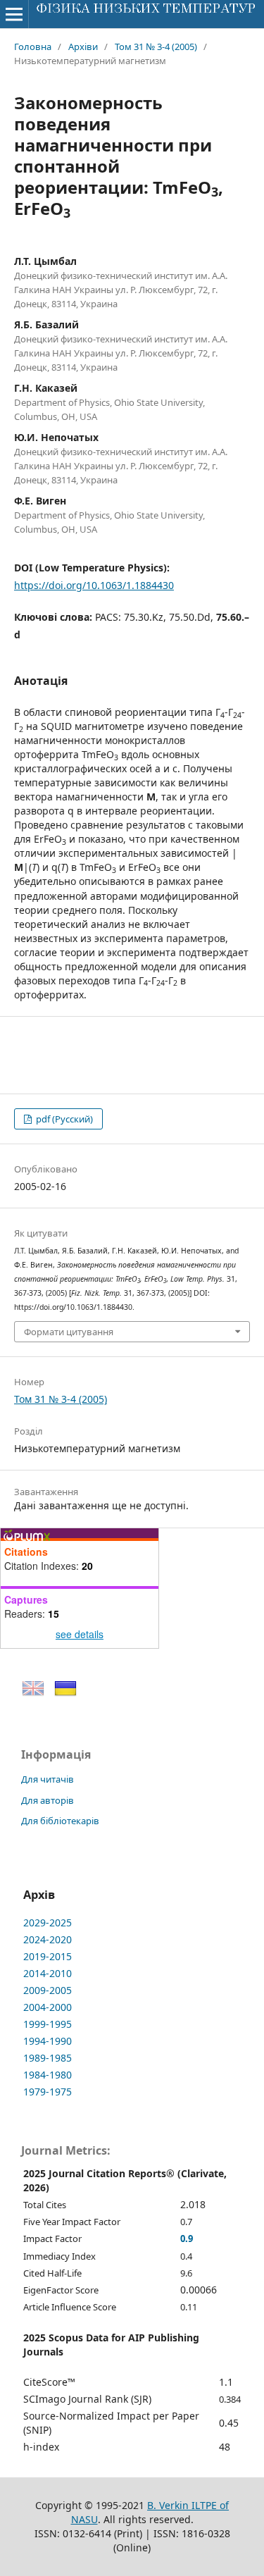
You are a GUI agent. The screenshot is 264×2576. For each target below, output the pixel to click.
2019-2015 (48, 1956)
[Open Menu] (14, 14)
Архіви (83, 47)
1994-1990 (48, 2041)
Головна (33, 47)
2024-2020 (48, 1939)
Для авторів (48, 1800)
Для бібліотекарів (60, 1821)
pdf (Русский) (63, 1119)
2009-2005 (48, 1990)
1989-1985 (48, 2058)
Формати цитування (69, 1332)
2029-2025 (48, 1922)
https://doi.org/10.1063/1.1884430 (94, 585)
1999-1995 (48, 2024)
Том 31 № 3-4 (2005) (156, 47)
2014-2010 (48, 1973)
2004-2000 (48, 2007)
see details (80, 1634)
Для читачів (48, 1779)
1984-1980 (48, 2075)
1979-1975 (48, 2092)
